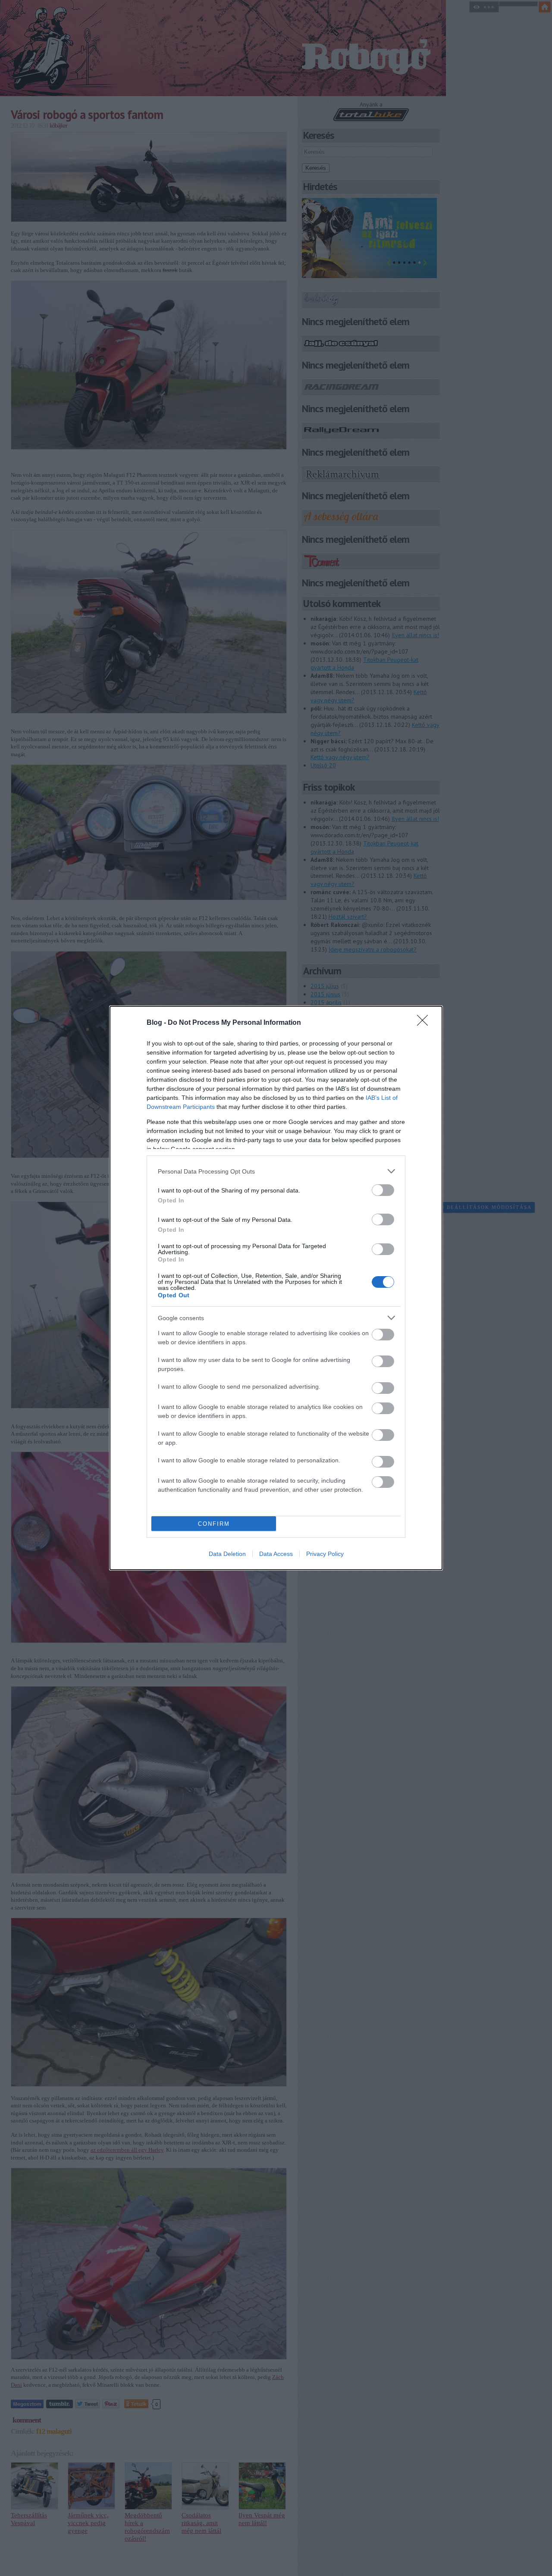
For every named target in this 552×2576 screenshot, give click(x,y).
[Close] (425, 1023)
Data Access (276, 1554)
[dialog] (276, 1288)
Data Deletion (227, 1554)
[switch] (383, 1190)
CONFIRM (214, 1524)
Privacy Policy (325, 1554)
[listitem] (276, 1171)
